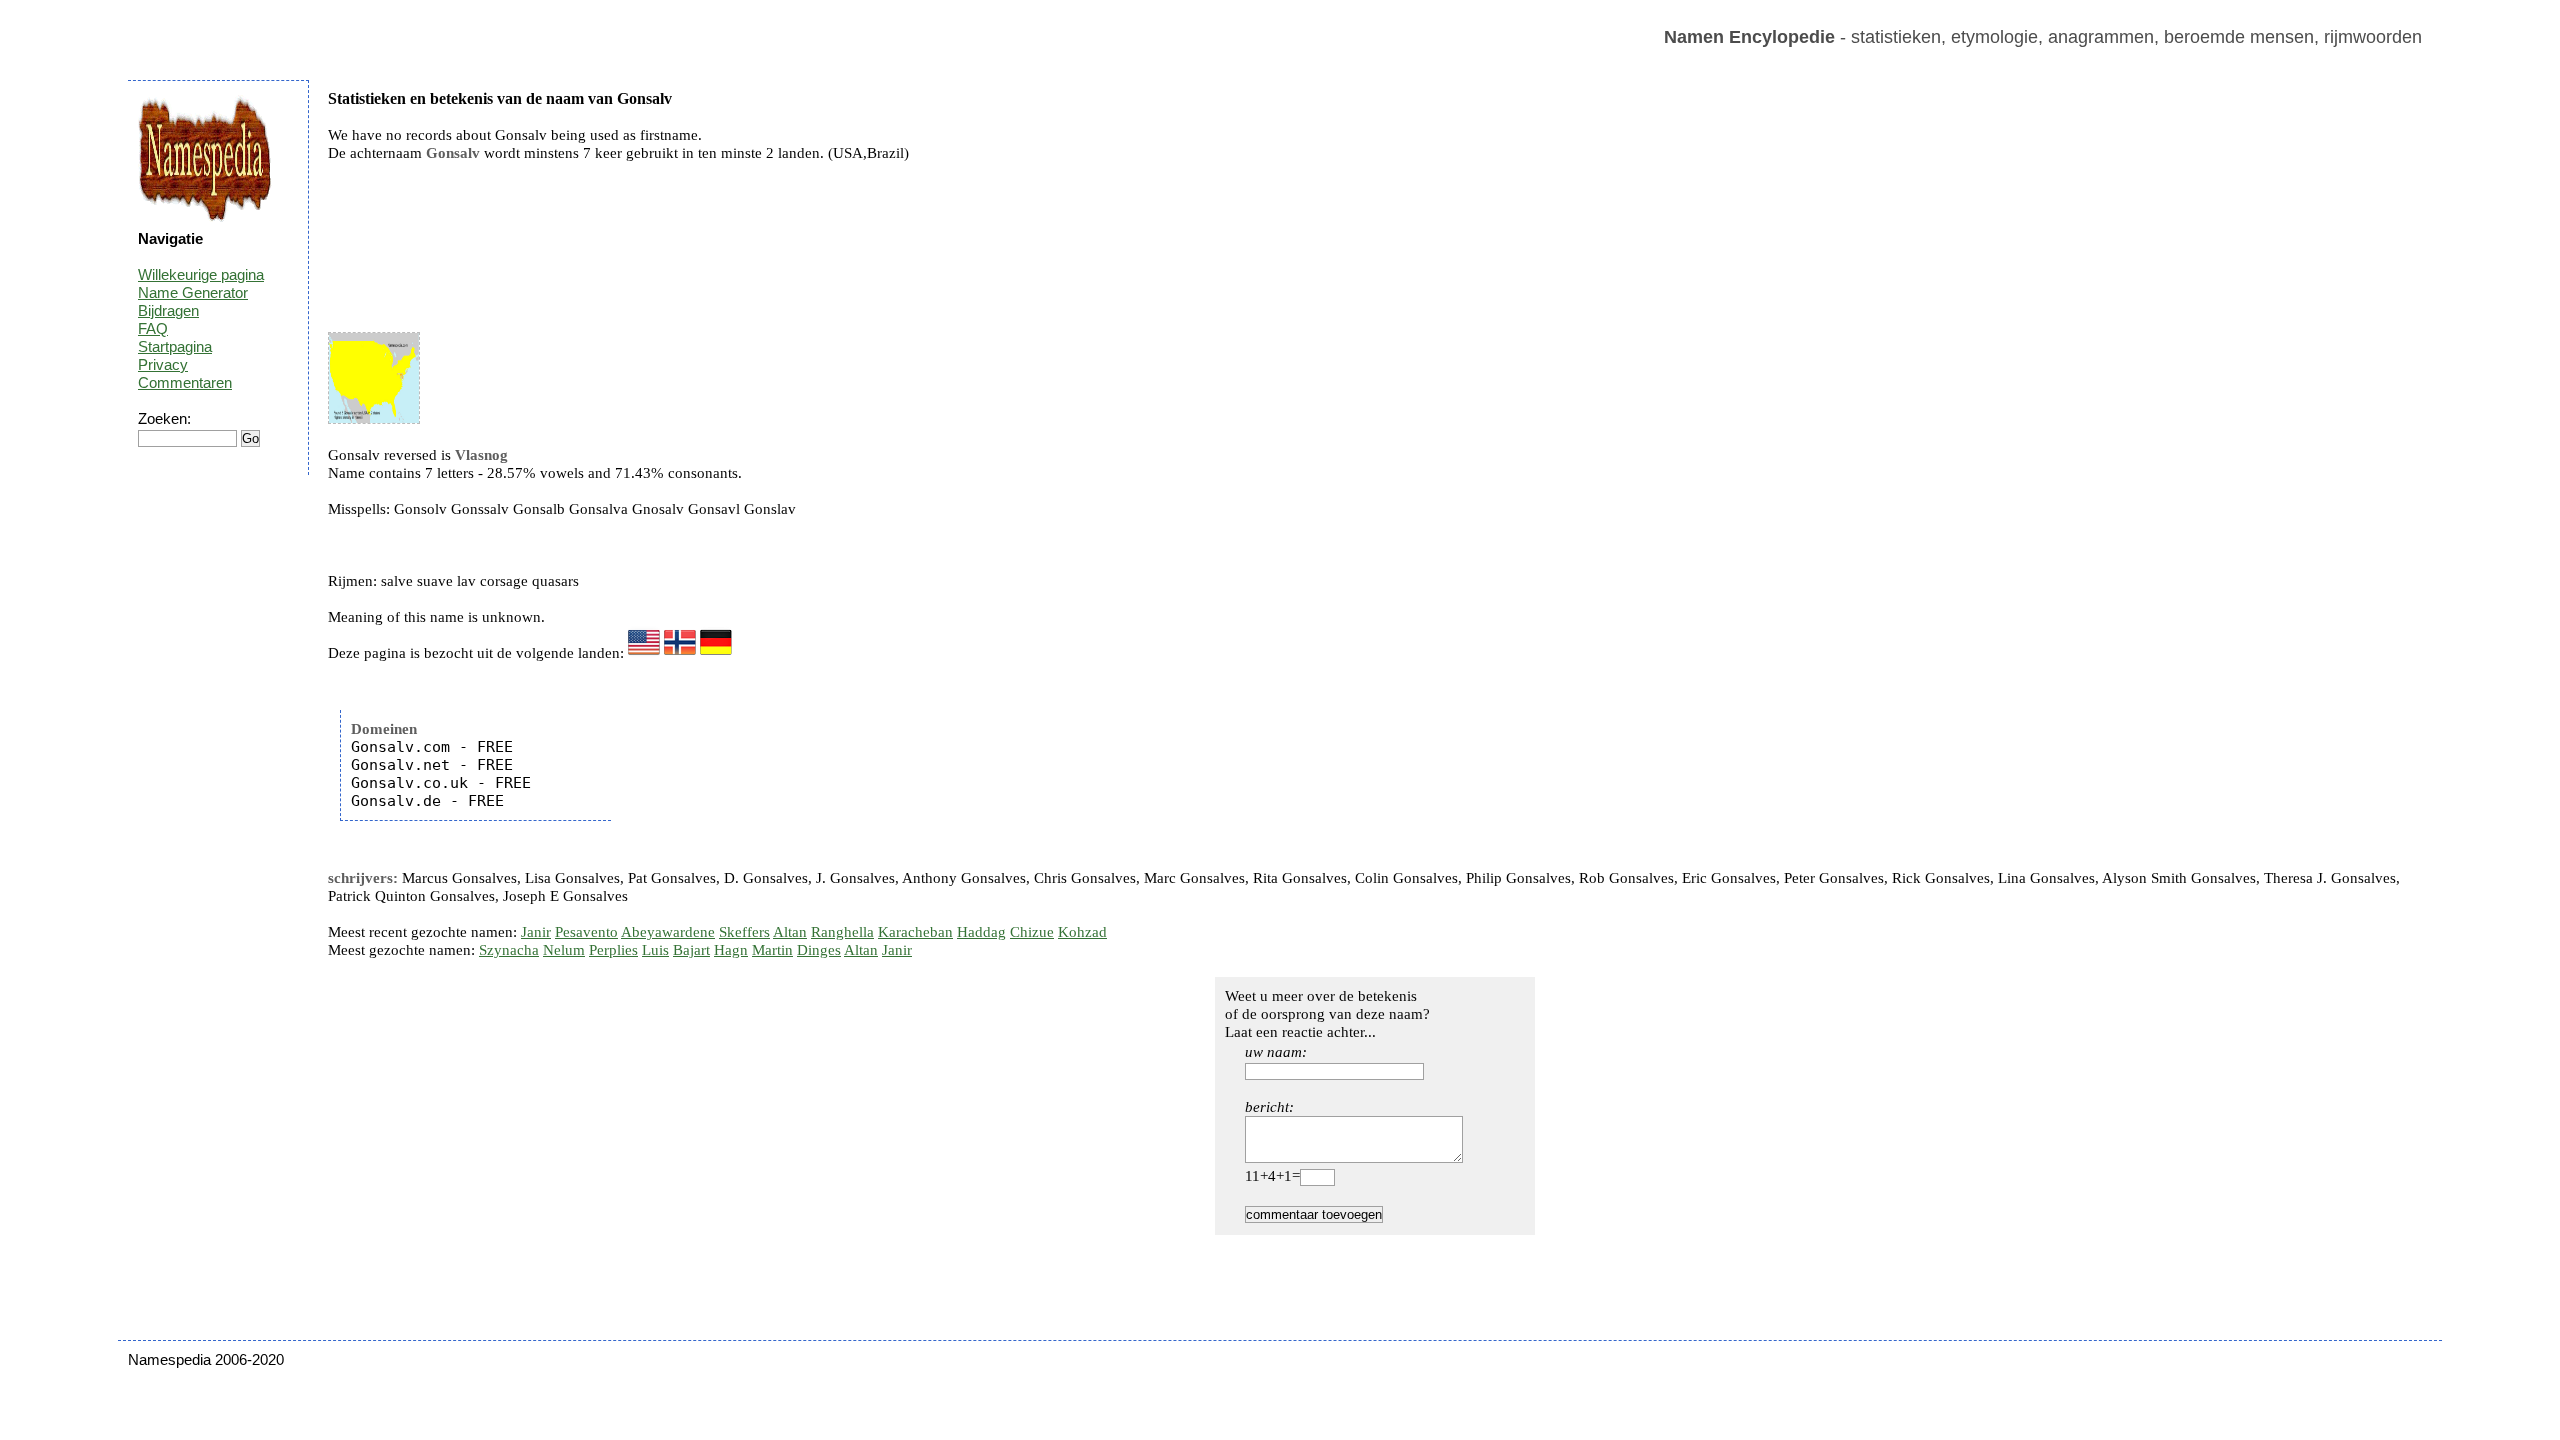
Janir (536, 932)
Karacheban (915, 932)
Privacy (163, 364)
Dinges (819, 950)
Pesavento (586, 932)
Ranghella (842, 932)
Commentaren (185, 382)
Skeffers (744, 932)
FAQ (153, 328)
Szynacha (509, 950)
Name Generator (193, 292)
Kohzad (1082, 932)
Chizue (1032, 932)
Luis (655, 950)
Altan (790, 932)
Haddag (981, 932)
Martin (772, 950)
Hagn (731, 950)
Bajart (691, 950)
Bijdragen (168, 310)
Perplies (613, 950)
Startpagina (175, 346)
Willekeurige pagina (201, 274)
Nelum (564, 950)
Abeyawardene (668, 932)
